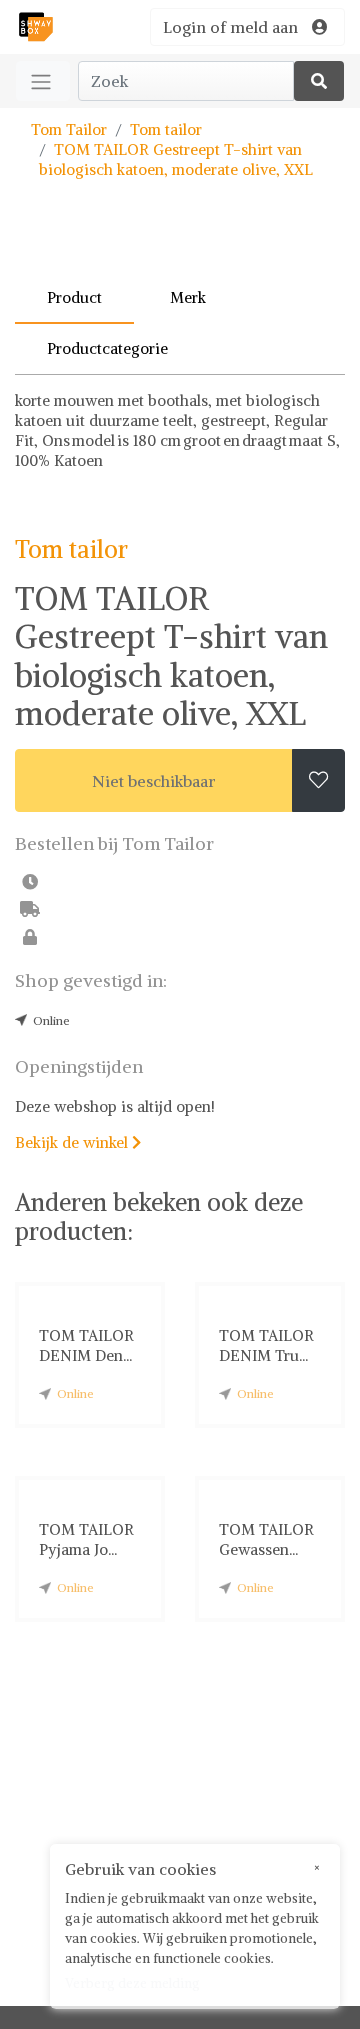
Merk (188, 297)
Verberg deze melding (132, 1983)
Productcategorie (107, 348)
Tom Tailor (69, 129)
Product (74, 297)
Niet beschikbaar (154, 781)
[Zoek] (319, 81)
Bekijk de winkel (78, 1142)
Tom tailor (166, 129)
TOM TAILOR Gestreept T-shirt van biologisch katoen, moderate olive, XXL (176, 159)
